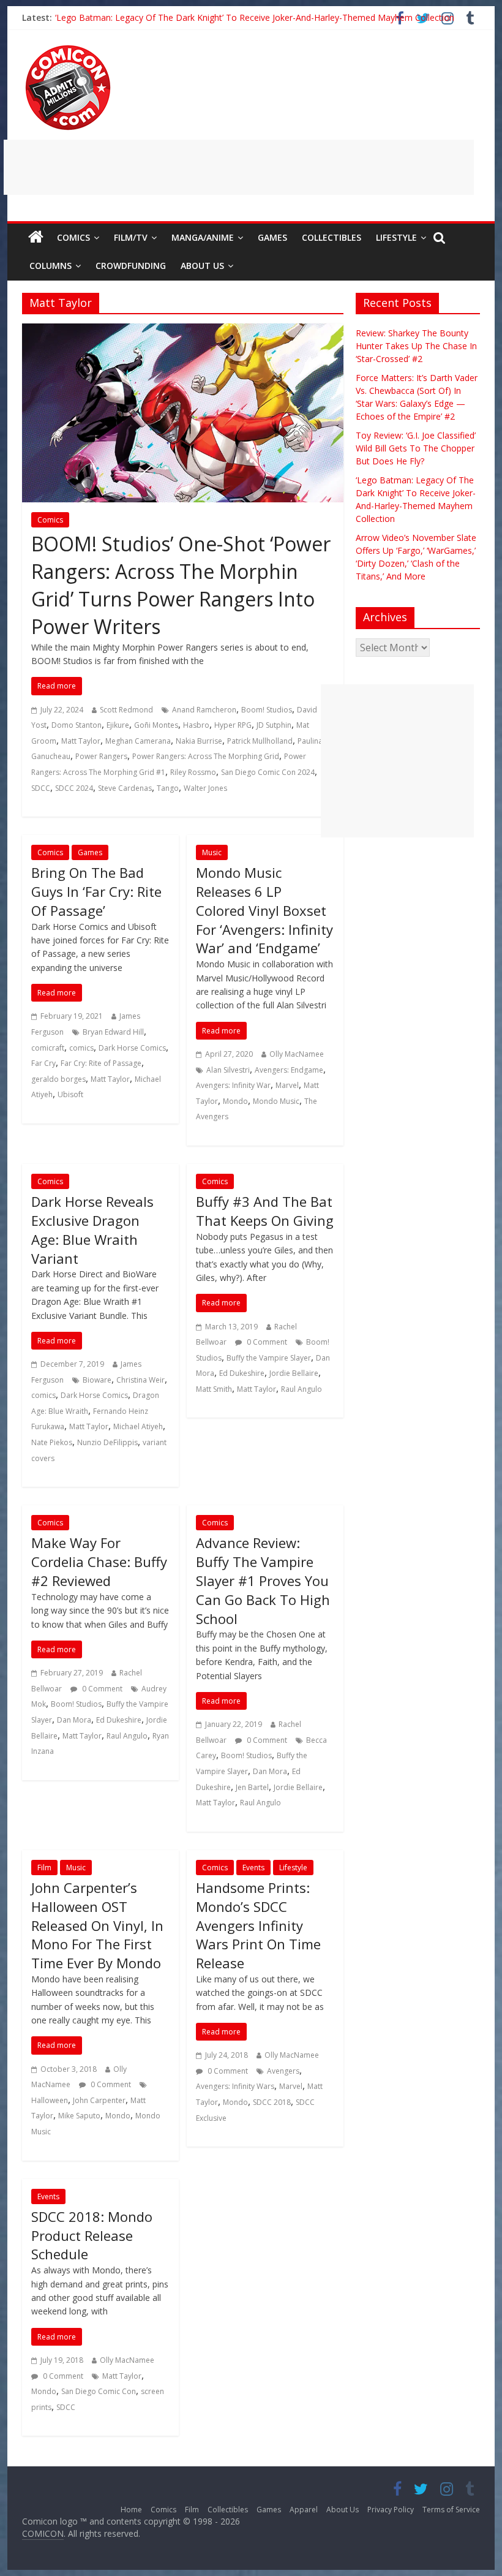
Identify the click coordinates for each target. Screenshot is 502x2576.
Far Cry (43, 1063)
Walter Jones (205, 788)
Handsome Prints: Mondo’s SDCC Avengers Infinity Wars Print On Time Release (258, 1925)
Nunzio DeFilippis (107, 1442)
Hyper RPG (233, 725)
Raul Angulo (302, 1389)
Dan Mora (74, 1720)
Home (131, 2510)
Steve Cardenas (125, 788)
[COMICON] (68, 49)
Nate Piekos (52, 1442)
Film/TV (131, 237)
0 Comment (266, 1342)
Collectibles (332, 237)
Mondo (235, 1101)
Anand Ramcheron (204, 710)
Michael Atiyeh (138, 1426)
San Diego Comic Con (99, 2391)
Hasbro (196, 725)
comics (81, 1048)
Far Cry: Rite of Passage (101, 1063)
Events (253, 1868)
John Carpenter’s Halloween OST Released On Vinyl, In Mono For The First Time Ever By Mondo (97, 1925)
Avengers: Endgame (289, 1070)
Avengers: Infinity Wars (235, 2086)
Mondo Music (276, 1101)
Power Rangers (101, 756)
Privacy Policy (391, 2510)
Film (44, 1868)
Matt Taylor (81, 741)
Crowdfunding (131, 266)
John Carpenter (99, 2100)
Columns (51, 266)
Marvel (287, 1085)
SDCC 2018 (272, 2102)
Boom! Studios (267, 710)
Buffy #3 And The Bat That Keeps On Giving (265, 1211)
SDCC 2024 (74, 788)
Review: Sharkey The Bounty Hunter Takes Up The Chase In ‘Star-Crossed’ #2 (416, 346)
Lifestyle (396, 237)
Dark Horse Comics (132, 1048)
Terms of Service (451, 2510)
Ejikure (118, 725)
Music (212, 852)
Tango (168, 788)
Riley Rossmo (193, 772)
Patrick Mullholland (260, 741)
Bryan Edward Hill (113, 1032)
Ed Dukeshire (242, 1373)
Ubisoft (70, 1094)
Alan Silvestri (228, 1070)
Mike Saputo (79, 2116)
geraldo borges (58, 1079)
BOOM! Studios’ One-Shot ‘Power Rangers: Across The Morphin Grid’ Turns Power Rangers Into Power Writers (181, 585)
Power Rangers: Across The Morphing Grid (206, 756)
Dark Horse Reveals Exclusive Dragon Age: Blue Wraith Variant (92, 1229)
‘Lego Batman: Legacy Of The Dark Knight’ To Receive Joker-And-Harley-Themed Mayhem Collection (255, 17)
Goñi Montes (156, 725)
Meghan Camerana (138, 741)
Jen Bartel (252, 1787)
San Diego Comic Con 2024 (268, 772)
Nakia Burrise (199, 741)
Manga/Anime (203, 237)
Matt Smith (214, 1389)
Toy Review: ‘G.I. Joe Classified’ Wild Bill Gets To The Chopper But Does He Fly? (416, 448)
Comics (73, 237)
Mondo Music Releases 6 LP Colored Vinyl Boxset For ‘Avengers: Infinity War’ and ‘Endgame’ (264, 910)
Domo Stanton (77, 725)
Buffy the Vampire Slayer (269, 1358)
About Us (202, 266)
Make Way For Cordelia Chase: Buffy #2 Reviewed (99, 1562)
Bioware (97, 1380)
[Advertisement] (239, 167)
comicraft (48, 1048)
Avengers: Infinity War (233, 1085)
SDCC (41, 788)
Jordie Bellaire (294, 1373)
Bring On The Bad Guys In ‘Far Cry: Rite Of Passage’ (96, 891)
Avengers (283, 2071)
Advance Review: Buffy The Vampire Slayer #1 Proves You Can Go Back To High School (263, 1580)
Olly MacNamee (297, 1054)
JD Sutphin (274, 725)
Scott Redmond (126, 710)
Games (272, 237)
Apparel (304, 2510)
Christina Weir (140, 1380)
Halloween (50, 2100)
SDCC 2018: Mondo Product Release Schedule (92, 2235)
